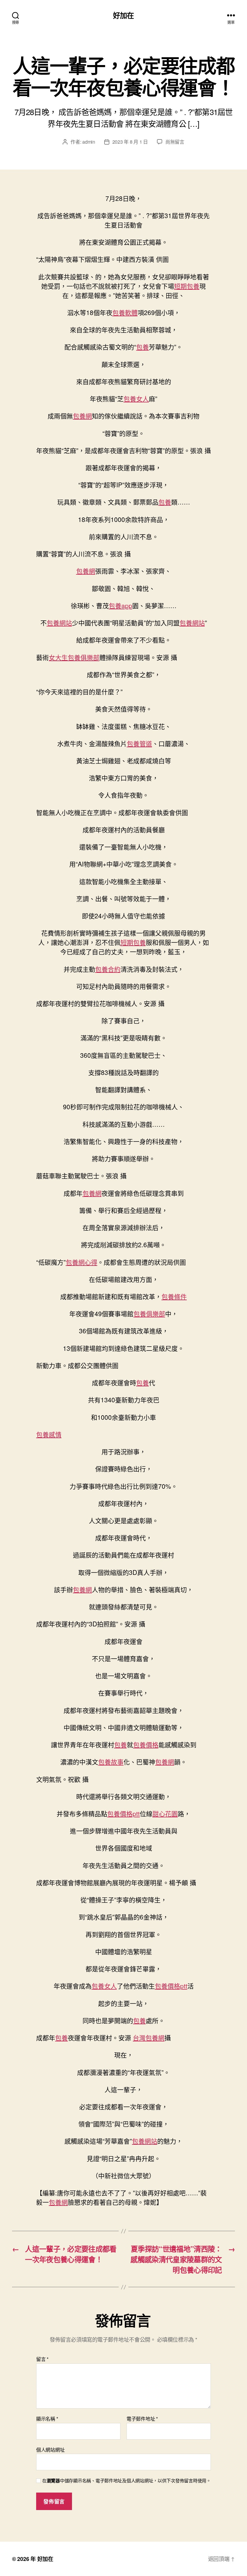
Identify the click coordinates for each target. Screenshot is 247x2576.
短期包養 (187, 286)
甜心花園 (165, 1813)
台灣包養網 (149, 2037)
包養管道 (139, 743)
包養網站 (59, 623)
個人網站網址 (50, 2449)
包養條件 (174, 1296)
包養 (142, 347)
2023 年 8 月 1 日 (130, 142)
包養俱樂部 (149, 1313)
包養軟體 (125, 312)
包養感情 (49, 1434)
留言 (42, 2359)
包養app (120, 605)
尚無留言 (175, 142)
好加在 (123, 15)
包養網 (82, 416)
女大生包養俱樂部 (74, 657)
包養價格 (146, 1744)
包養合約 (108, 969)
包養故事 (111, 1762)
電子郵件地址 (142, 2419)
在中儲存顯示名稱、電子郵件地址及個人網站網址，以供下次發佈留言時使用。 (127, 2481)
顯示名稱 (47, 2419)
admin (89, 142)
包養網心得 (81, 1262)
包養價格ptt (123, 1813)
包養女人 (136, 398)
